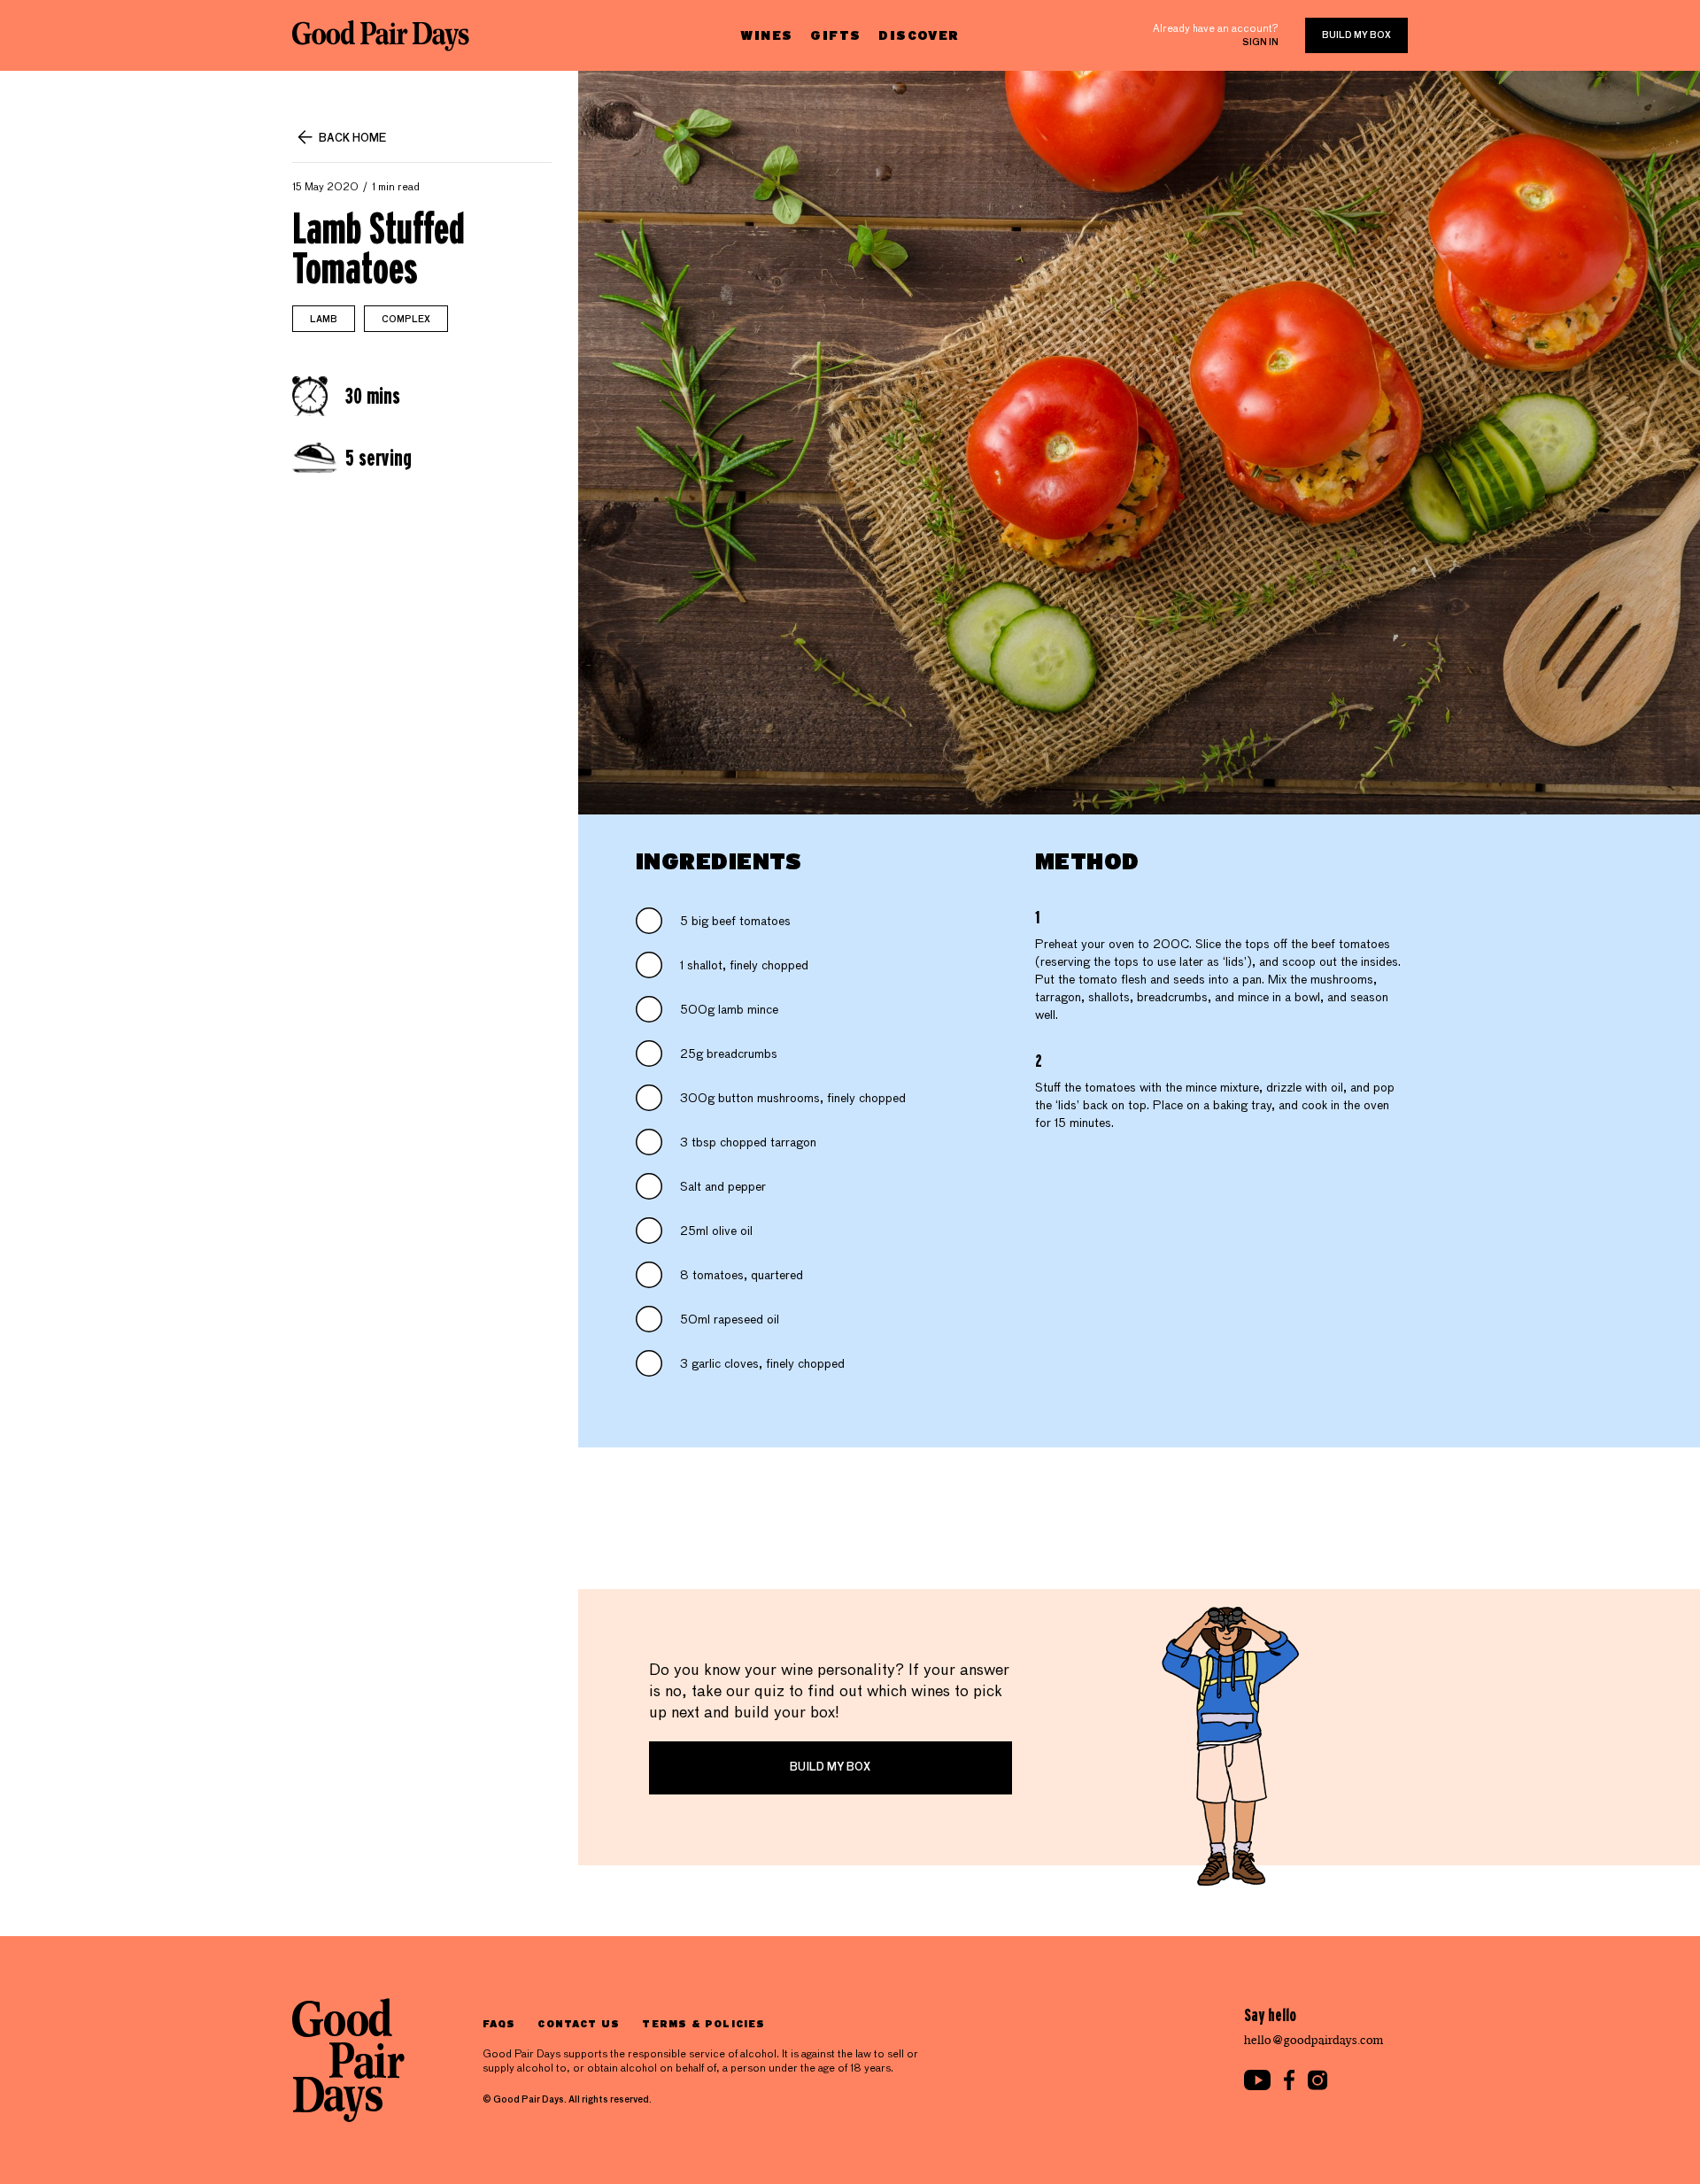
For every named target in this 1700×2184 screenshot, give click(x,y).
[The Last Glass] (381, 35)
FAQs (499, 2023)
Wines (766, 35)
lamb (324, 320)
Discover (919, 35)
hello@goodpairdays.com (1314, 2040)
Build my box (1356, 35)
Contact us (579, 2023)
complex (406, 320)
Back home (352, 139)
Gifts (835, 35)
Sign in (1260, 42)
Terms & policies (703, 2023)
